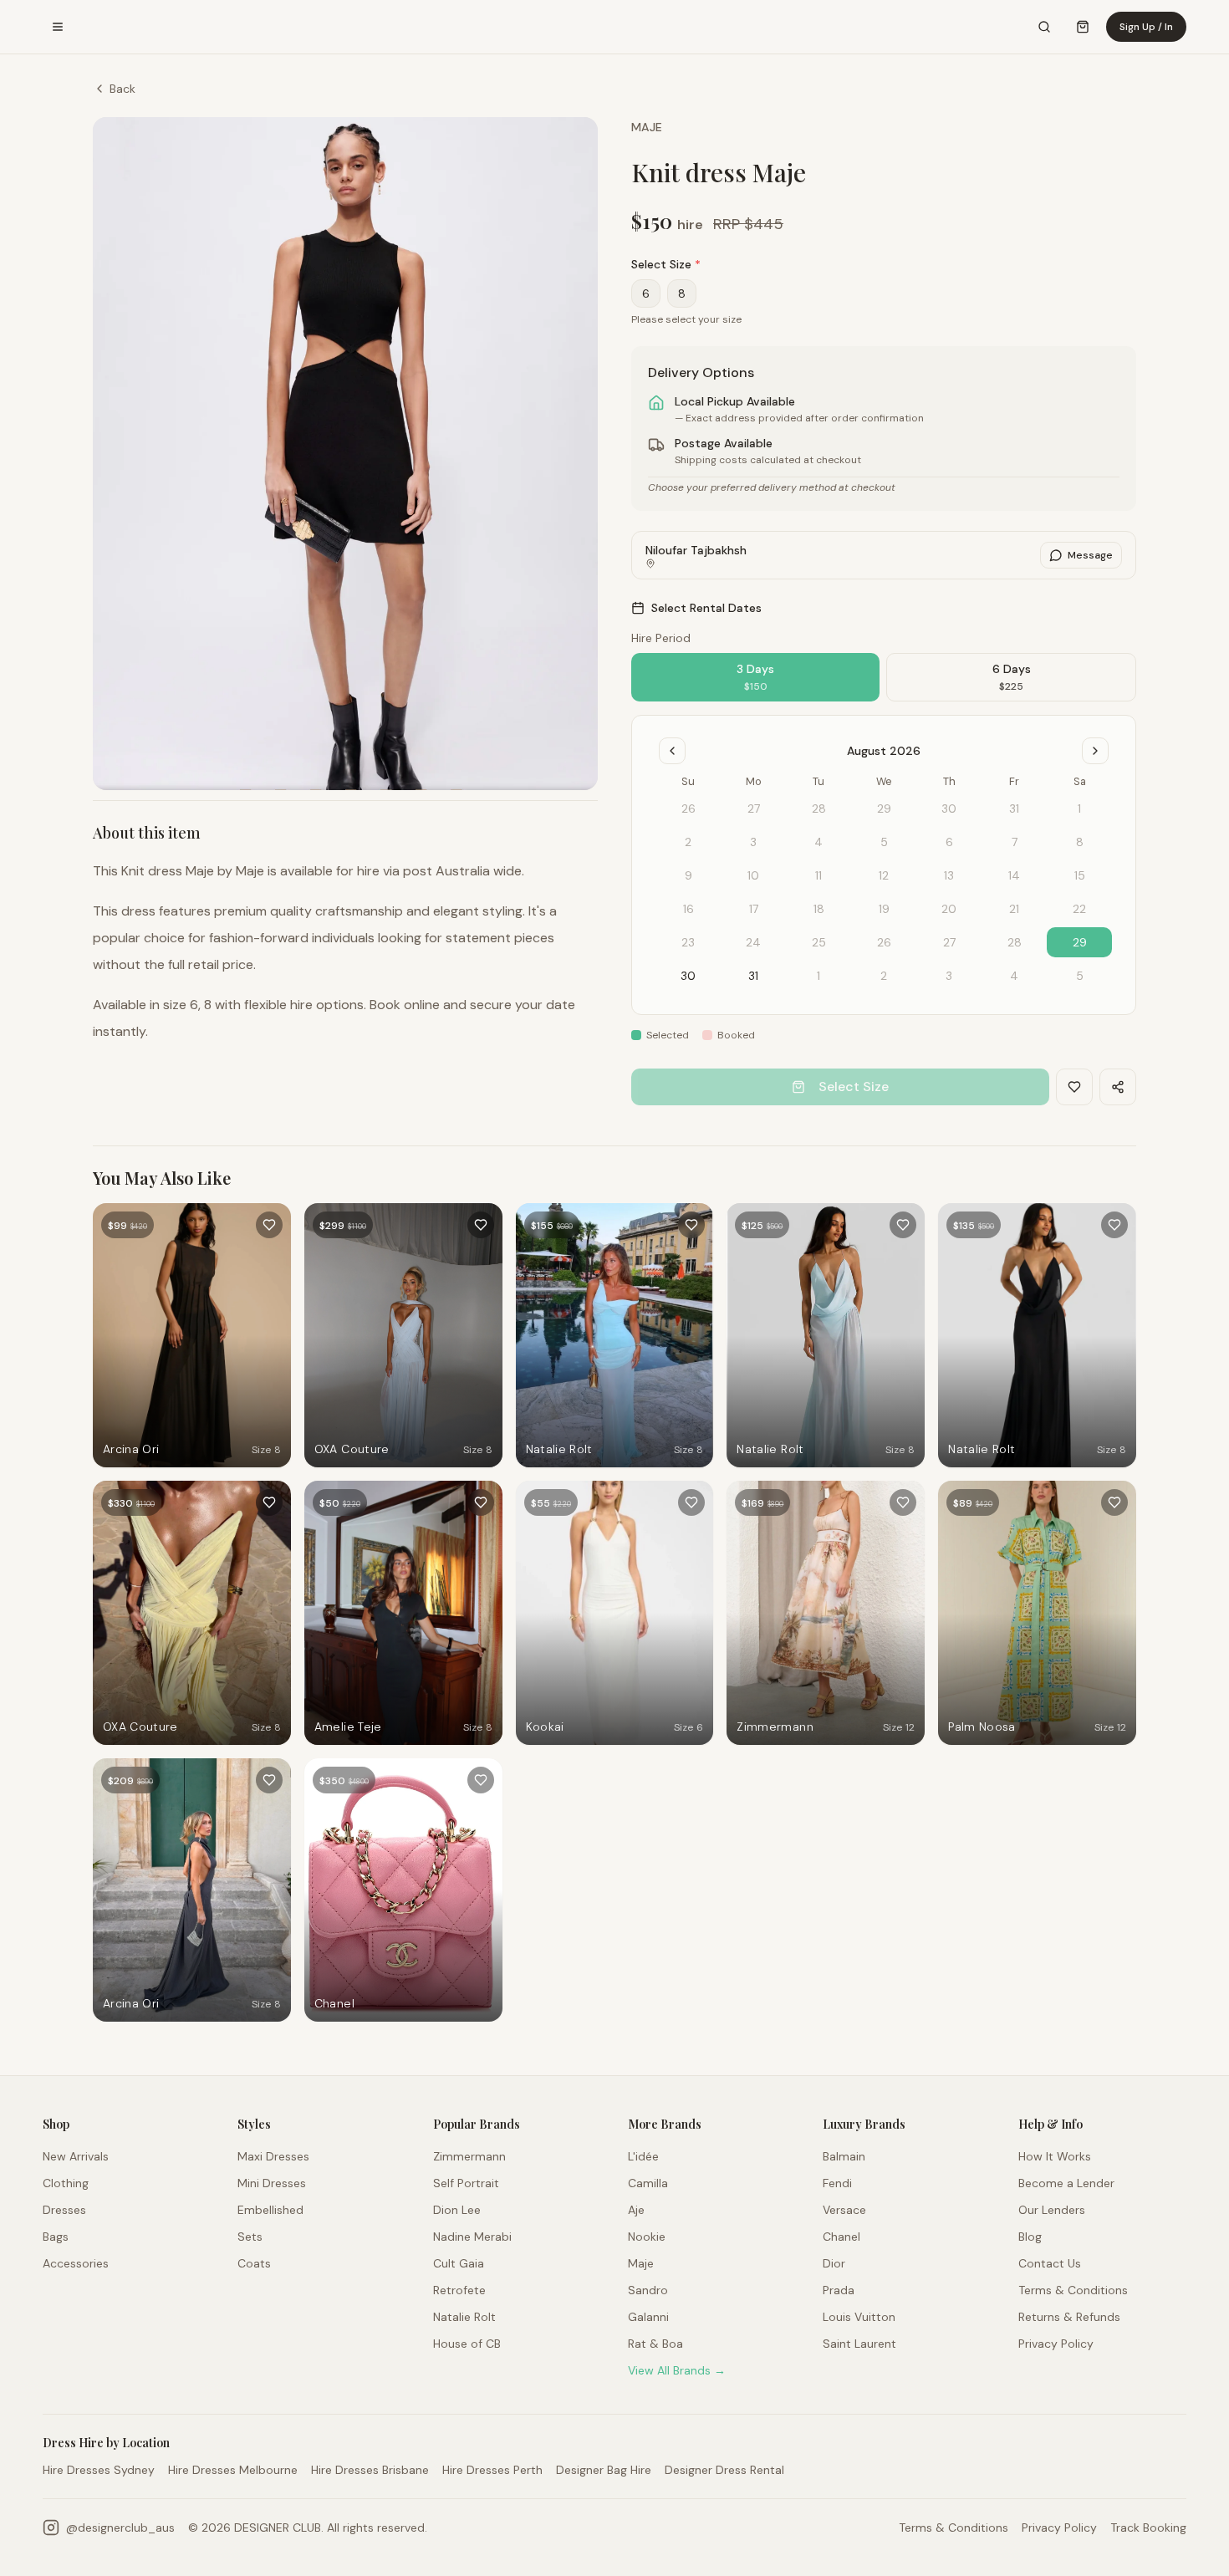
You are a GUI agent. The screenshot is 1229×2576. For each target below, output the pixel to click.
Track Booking (1148, 2528)
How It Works (1055, 2156)
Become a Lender (1066, 2183)
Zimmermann (469, 2156)
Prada (839, 2290)
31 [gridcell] (753, 976)
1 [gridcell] (818, 976)
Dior (834, 2263)
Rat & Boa (655, 2344)
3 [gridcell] (949, 976)
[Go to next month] (1095, 751)
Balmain (844, 2156)
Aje (636, 2210)
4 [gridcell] (1014, 976)
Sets (250, 2237)
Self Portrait (466, 2183)
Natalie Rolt (464, 2317)
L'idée (643, 2156)
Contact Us (1050, 2263)
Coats (254, 2263)
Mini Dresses (272, 2183)
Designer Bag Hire (604, 2470)
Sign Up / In (1146, 27)
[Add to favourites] (269, 1225)
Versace (844, 2210)
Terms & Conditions (1073, 2290)
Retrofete (459, 2290)
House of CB (467, 2344)
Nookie (647, 2237)
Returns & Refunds (1069, 2317)
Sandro (648, 2290)
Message (1090, 555)
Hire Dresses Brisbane (370, 2470)
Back (122, 89)
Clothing (66, 2183)
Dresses (64, 2210)
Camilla (648, 2183)
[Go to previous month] (672, 751)
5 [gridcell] (1080, 976)
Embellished (270, 2210)
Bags (56, 2237)
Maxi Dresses (273, 2156)
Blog (1030, 2237)
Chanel (841, 2237)
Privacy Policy (1056, 2344)
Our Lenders (1052, 2210)
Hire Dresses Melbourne (233, 2470)
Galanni (648, 2317)
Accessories (76, 2263)
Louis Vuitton (859, 2317)
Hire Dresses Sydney (99, 2470)
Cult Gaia (459, 2263)
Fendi (837, 2183)
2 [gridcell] (884, 976)
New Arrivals (76, 2156)
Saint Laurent (859, 2344)
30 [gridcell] (688, 976)
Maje (647, 127)
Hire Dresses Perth (492, 2470)
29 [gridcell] (1080, 942)
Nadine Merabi (472, 2237)
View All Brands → (677, 2370)
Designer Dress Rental (724, 2470)
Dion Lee (457, 2210)
